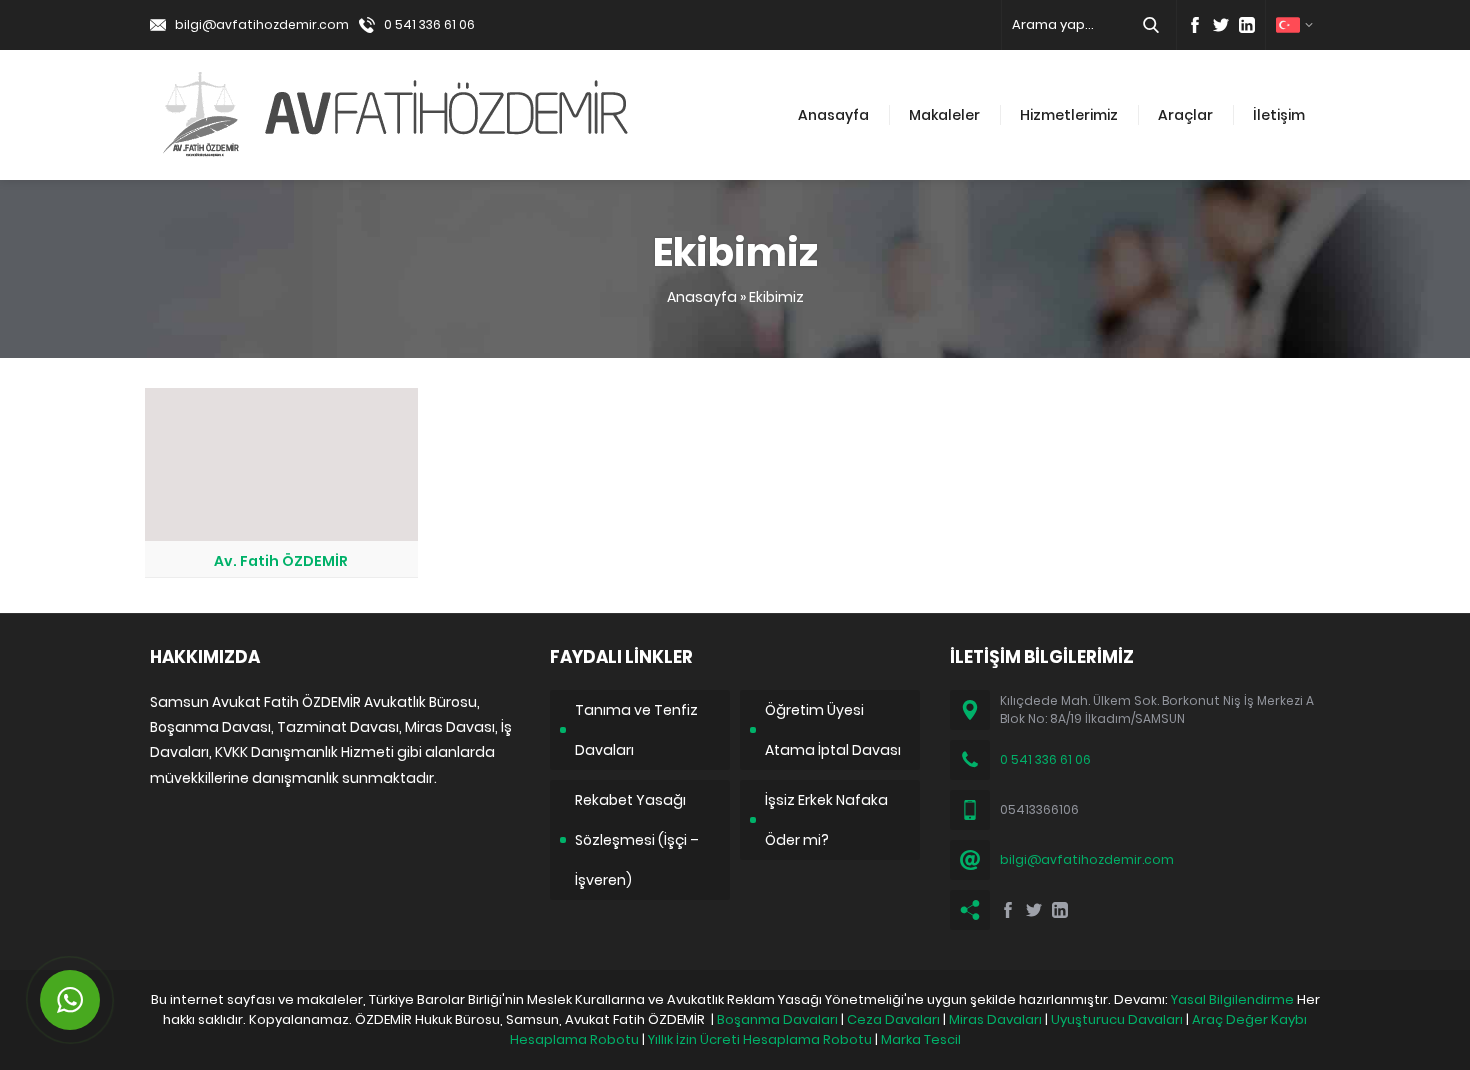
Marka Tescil (921, 1039)
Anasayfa (833, 115)
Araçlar (1185, 115)
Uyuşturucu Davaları (1117, 1019)
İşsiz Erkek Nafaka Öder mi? (826, 820)
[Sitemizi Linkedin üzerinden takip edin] (1247, 25)
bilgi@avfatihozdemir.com (262, 24)
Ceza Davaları (893, 1019)
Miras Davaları (995, 1019)
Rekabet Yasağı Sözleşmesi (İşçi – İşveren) (637, 840)
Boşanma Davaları (777, 1019)
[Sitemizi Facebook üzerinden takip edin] (1195, 25)
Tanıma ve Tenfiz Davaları (636, 730)
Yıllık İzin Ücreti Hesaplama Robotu (760, 1039)
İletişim (1279, 115)
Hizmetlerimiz (1069, 115)
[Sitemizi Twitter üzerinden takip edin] (1221, 25)
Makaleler (944, 115)
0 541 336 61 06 (429, 24)
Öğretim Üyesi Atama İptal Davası (833, 730)
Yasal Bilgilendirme (1232, 999)
